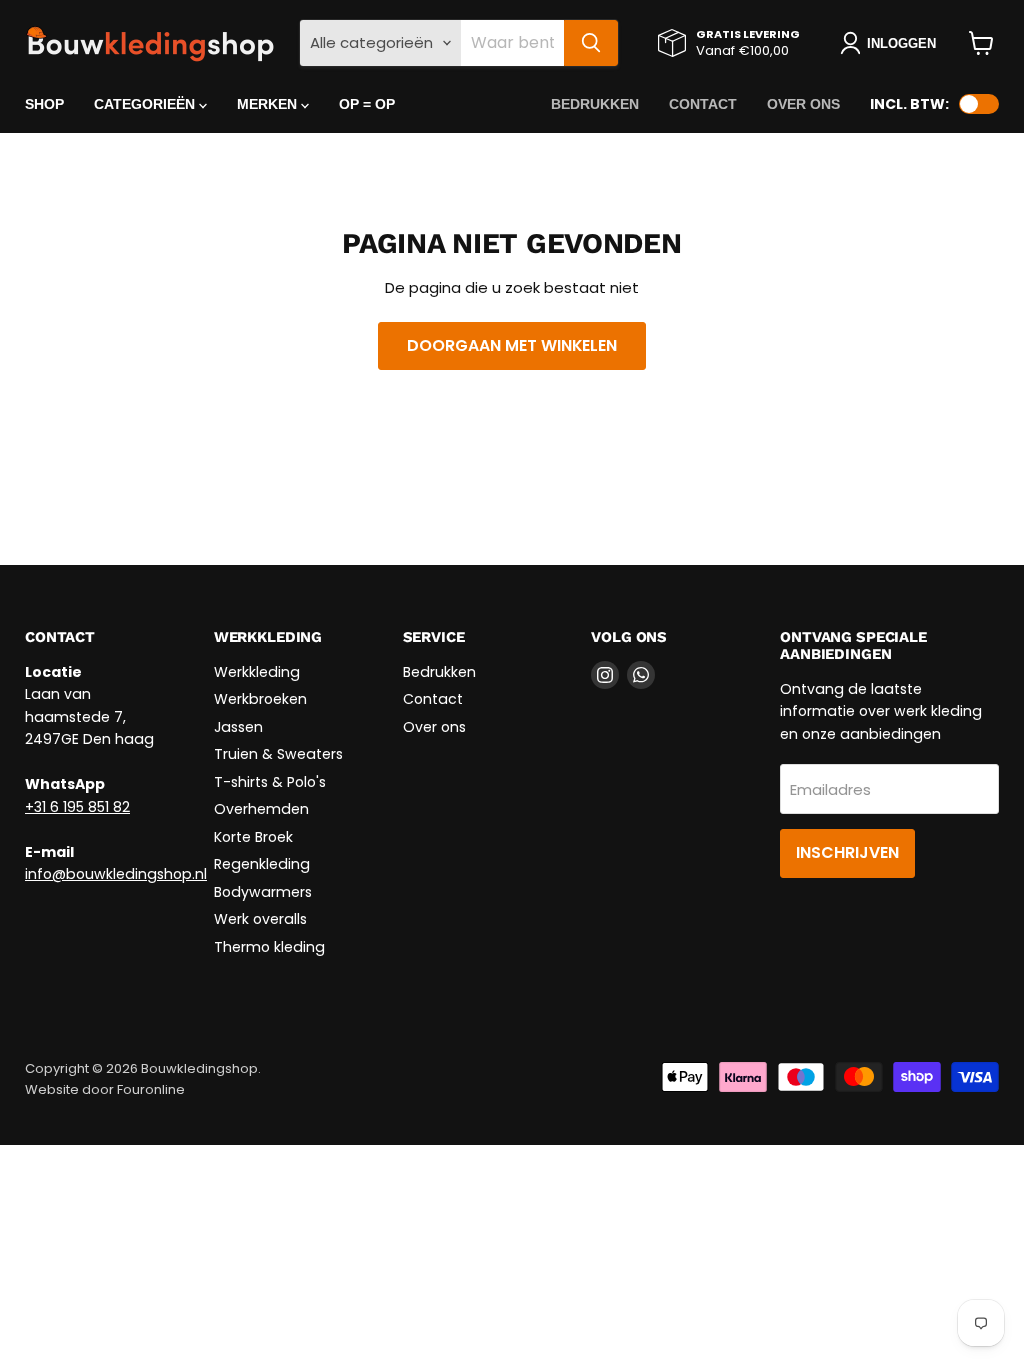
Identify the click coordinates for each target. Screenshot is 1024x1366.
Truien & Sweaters (278, 754)
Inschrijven (847, 852)
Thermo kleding (269, 947)
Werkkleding (257, 672)
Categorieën (146, 104)
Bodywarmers (263, 892)
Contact (703, 104)
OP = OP (367, 104)
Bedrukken (595, 104)
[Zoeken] (591, 43)
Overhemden (261, 809)
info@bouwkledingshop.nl (116, 874)
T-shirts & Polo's (270, 782)
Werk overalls (260, 919)
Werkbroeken (260, 699)
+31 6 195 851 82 (77, 807)
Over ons (803, 104)
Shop (44, 104)
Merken (269, 104)
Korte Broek (253, 837)
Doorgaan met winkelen (512, 345)
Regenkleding (262, 864)
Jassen (238, 727)
